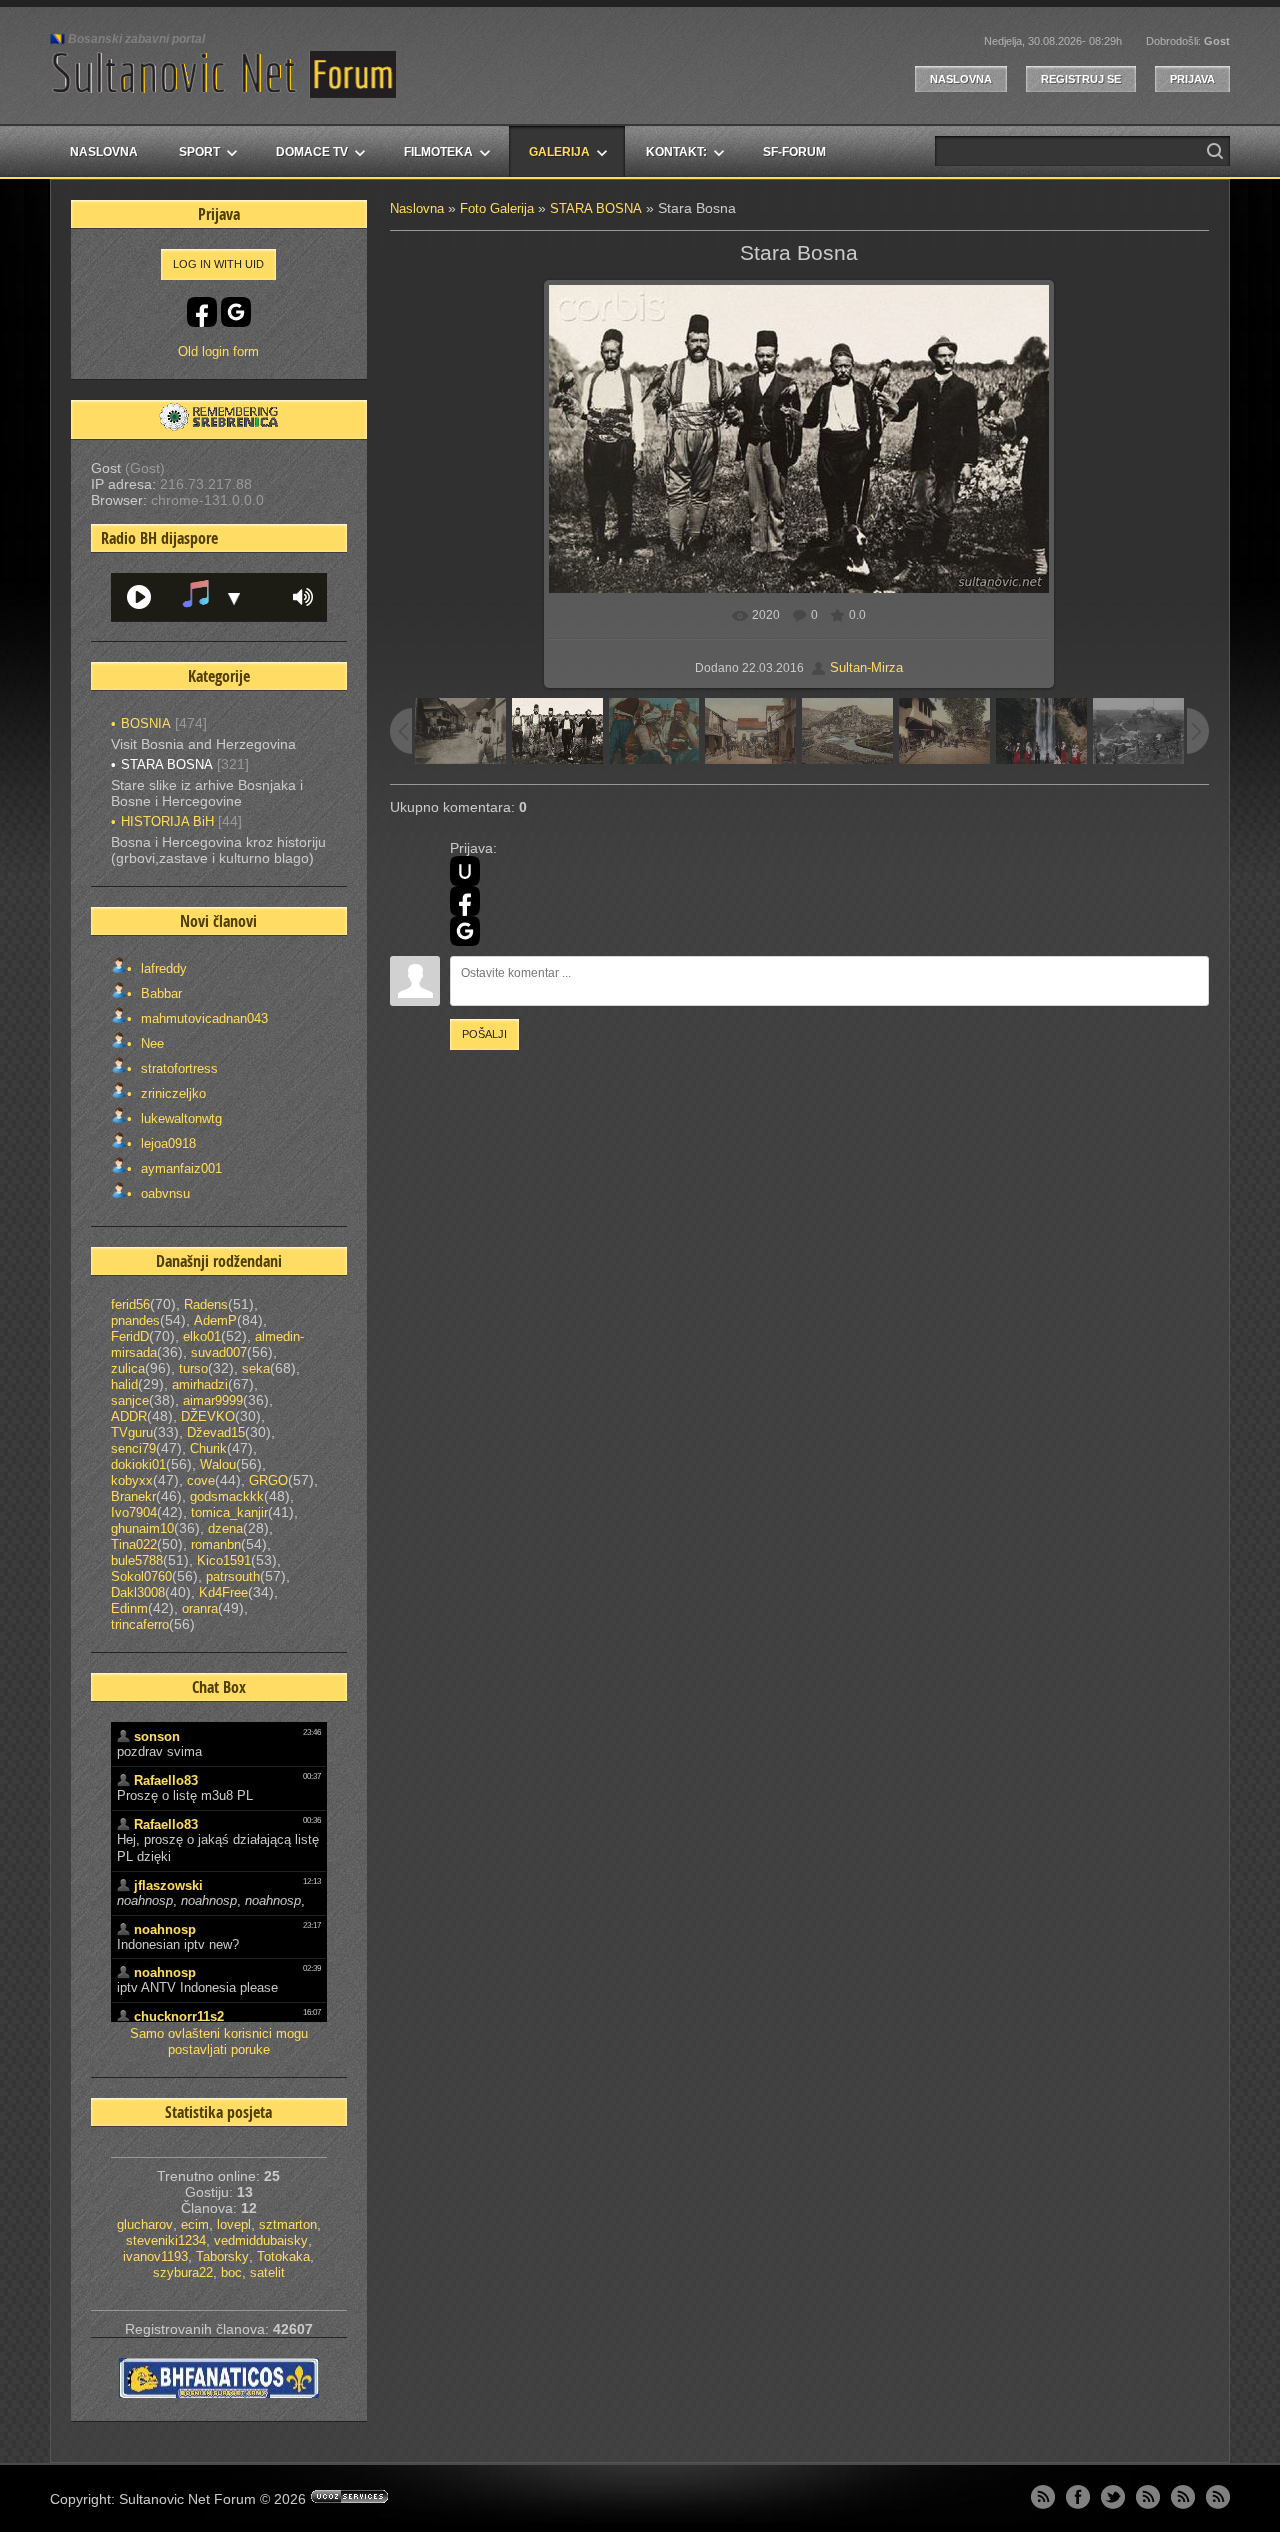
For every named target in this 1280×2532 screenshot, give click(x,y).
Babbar (159, 993)
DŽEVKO (208, 1416)
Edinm (129, 1608)
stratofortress (177, 1068)
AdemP (215, 1320)
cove (201, 1480)
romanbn (216, 1544)
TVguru (132, 1432)
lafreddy (162, 968)
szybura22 (183, 2272)
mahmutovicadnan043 (202, 1018)
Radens (206, 1304)
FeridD (130, 1336)
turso (193, 1368)
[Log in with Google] (465, 931)
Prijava (1192, 79)
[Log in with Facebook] (465, 901)
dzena (225, 1528)
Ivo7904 (134, 1512)
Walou (218, 1464)
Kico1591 (224, 1560)
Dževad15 (216, 1432)
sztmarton (288, 2224)
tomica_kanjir (229, 1512)
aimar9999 (213, 1400)
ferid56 (130, 1304)
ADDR (129, 1416)
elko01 (202, 1336)
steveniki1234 (166, 2240)
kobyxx (132, 1480)
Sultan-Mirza (866, 667)
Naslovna (961, 79)
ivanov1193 (155, 2256)
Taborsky (222, 2256)
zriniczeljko (171, 1093)
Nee (150, 1043)
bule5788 (137, 1560)
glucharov (145, 2224)
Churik (208, 1448)
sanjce (130, 1400)
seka (256, 1368)
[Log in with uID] (465, 871)
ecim (195, 2224)
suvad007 (219, 1352)
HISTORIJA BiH (167, 821)
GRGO (268, 1480)
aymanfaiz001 (179, 1168)
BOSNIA (146, 723)
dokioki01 (138, 1464)
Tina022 (134, 1544)
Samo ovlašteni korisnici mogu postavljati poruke (219, 2041)
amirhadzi (200, 1384)
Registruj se (1081, 79)
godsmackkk (227, 1496)
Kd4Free (223, 1592)
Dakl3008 (138, 1592)
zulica (128, 1368)
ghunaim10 (142, 1528)
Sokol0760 (141, 1576)
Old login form (218, 351)
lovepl (234, 2224)
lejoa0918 (166, 1143)
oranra (200, 1608)
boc (231, 2272)
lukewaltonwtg (179, 1118)
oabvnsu (163, 1193)
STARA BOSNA (596, 208)
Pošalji (484, 1034)
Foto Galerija (497, 208)
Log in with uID (218, 264)
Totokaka (283, 2256)
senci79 (133, 1448)
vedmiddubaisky (261, 2240)
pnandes (135, 1320)
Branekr (133, 1496)
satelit (267, 2272)
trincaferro (140, 1624)
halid (124, 1384)
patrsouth (233, 1576)
